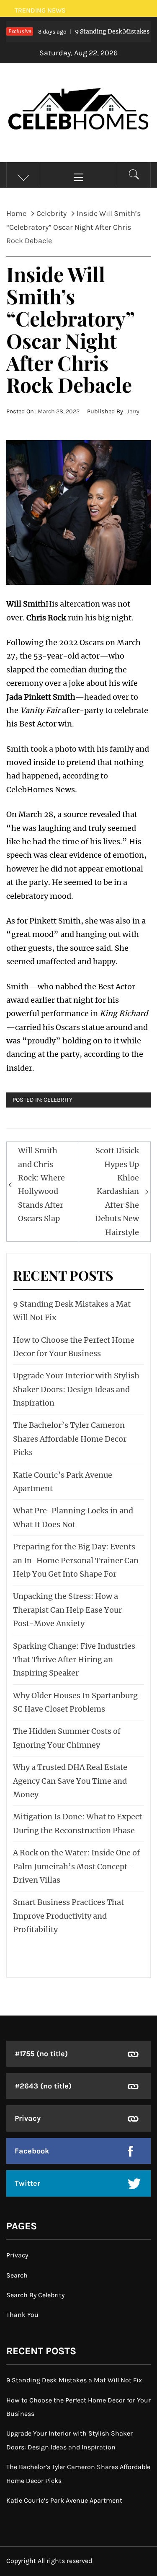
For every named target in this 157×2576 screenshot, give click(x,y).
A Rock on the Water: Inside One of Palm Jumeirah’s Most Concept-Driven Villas (76, 1866)
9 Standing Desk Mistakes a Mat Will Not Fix (74, 2380)
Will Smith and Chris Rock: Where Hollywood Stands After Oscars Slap (41, 1184)
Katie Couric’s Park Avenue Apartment (64, 2500)
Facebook (32, 2151)
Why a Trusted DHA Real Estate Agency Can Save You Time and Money (70, 1781)
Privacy (28, 2118)
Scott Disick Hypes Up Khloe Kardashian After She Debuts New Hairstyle (117, 1191)
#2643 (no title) (43, 2086)
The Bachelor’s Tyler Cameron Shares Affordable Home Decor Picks (70, 1439)
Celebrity (58, 1100)
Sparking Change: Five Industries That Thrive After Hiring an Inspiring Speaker (74, 1660)
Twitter (27, 2183)
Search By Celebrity (35, 2295)
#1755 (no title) (41, 2054)
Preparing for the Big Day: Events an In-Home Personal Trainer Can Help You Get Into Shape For (76, 1560)
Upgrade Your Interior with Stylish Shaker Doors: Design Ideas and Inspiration (76, 1389)
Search (17, 2275)
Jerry (133, 411)
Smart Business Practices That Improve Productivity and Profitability (68, 1916)
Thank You (22, 2315)
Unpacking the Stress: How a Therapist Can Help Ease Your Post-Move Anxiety (67, 1610)
